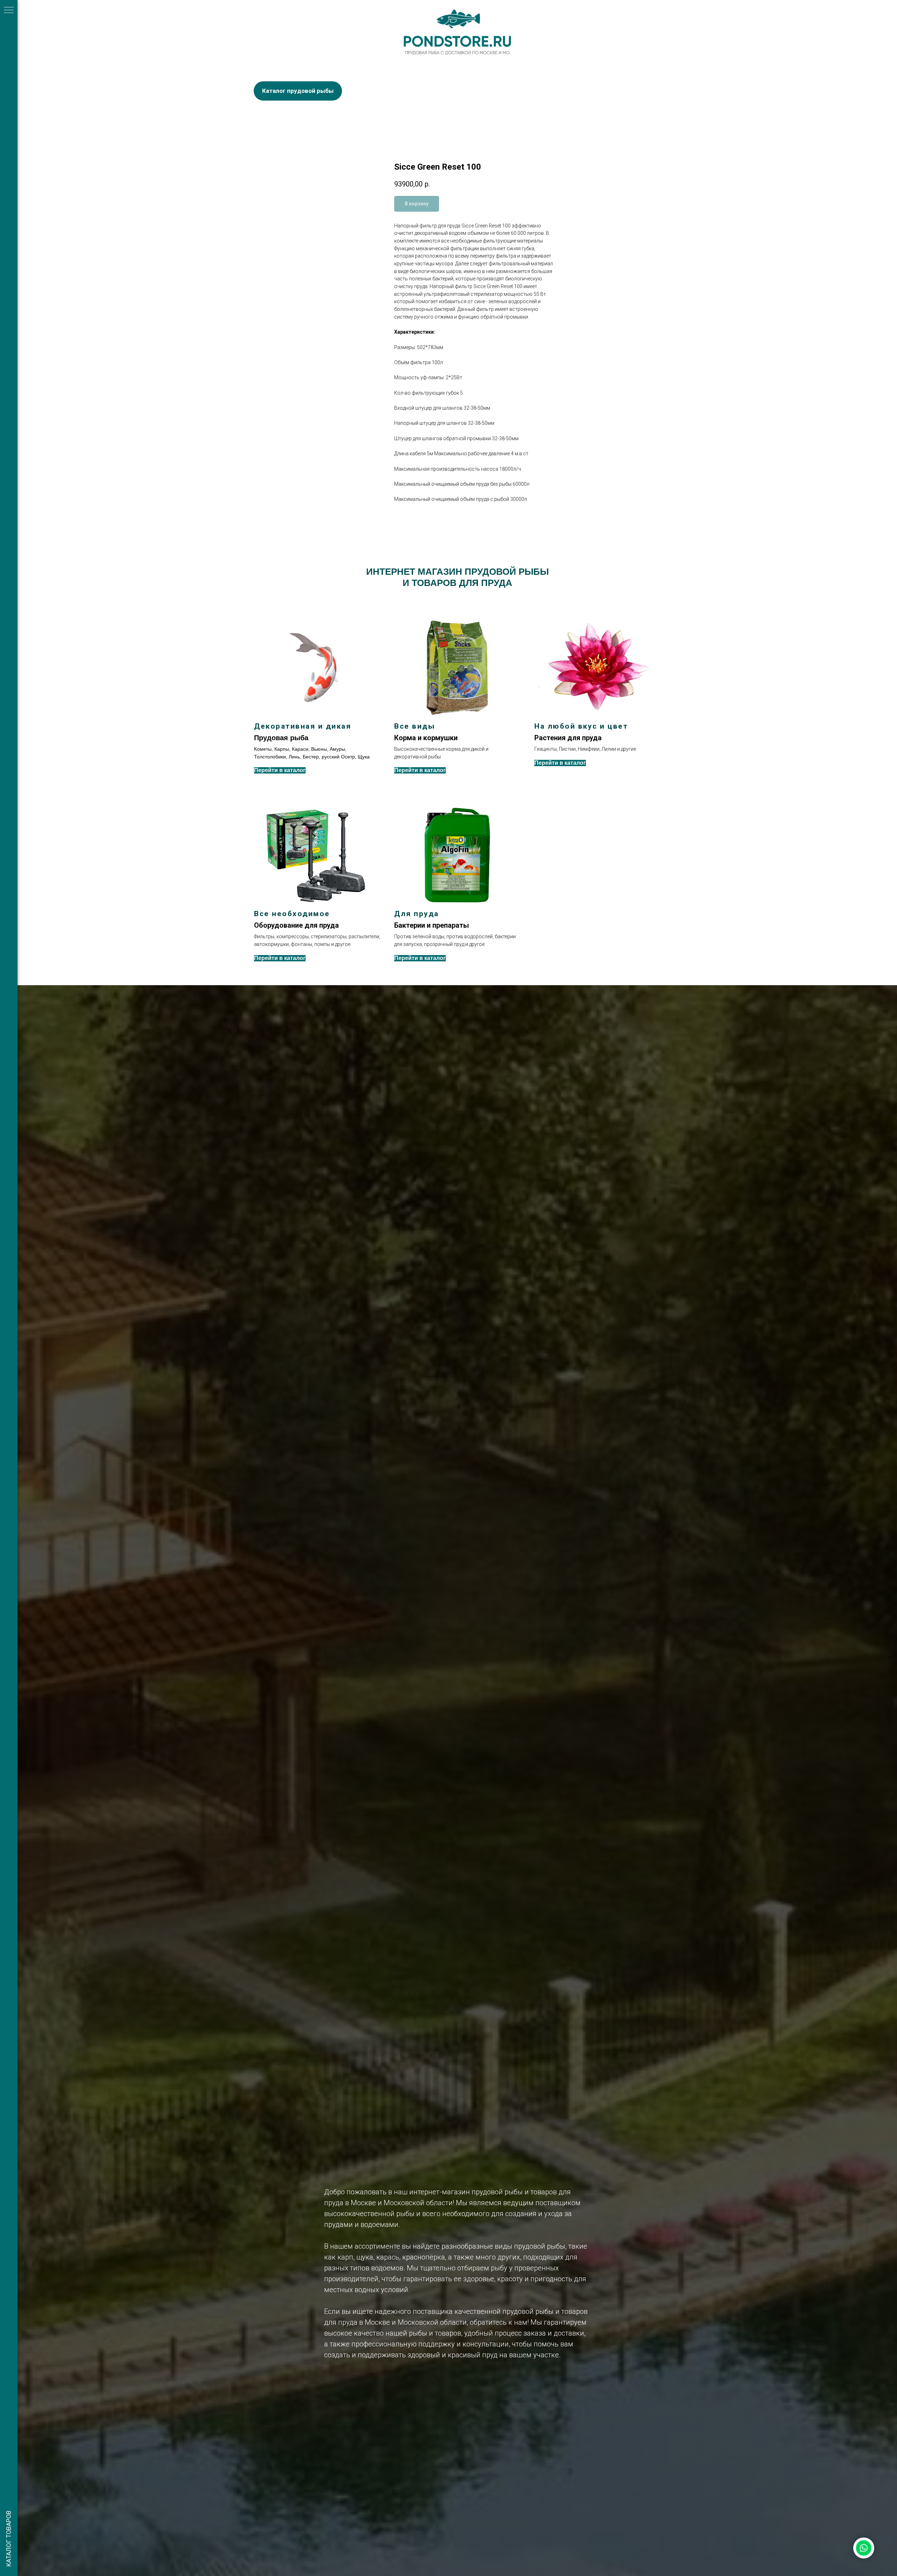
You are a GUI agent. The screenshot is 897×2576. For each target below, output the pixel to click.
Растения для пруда (568, 738)
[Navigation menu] (9, 11)
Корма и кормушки (426, 738)
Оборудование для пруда (296, 925)
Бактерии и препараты (432, 925)
